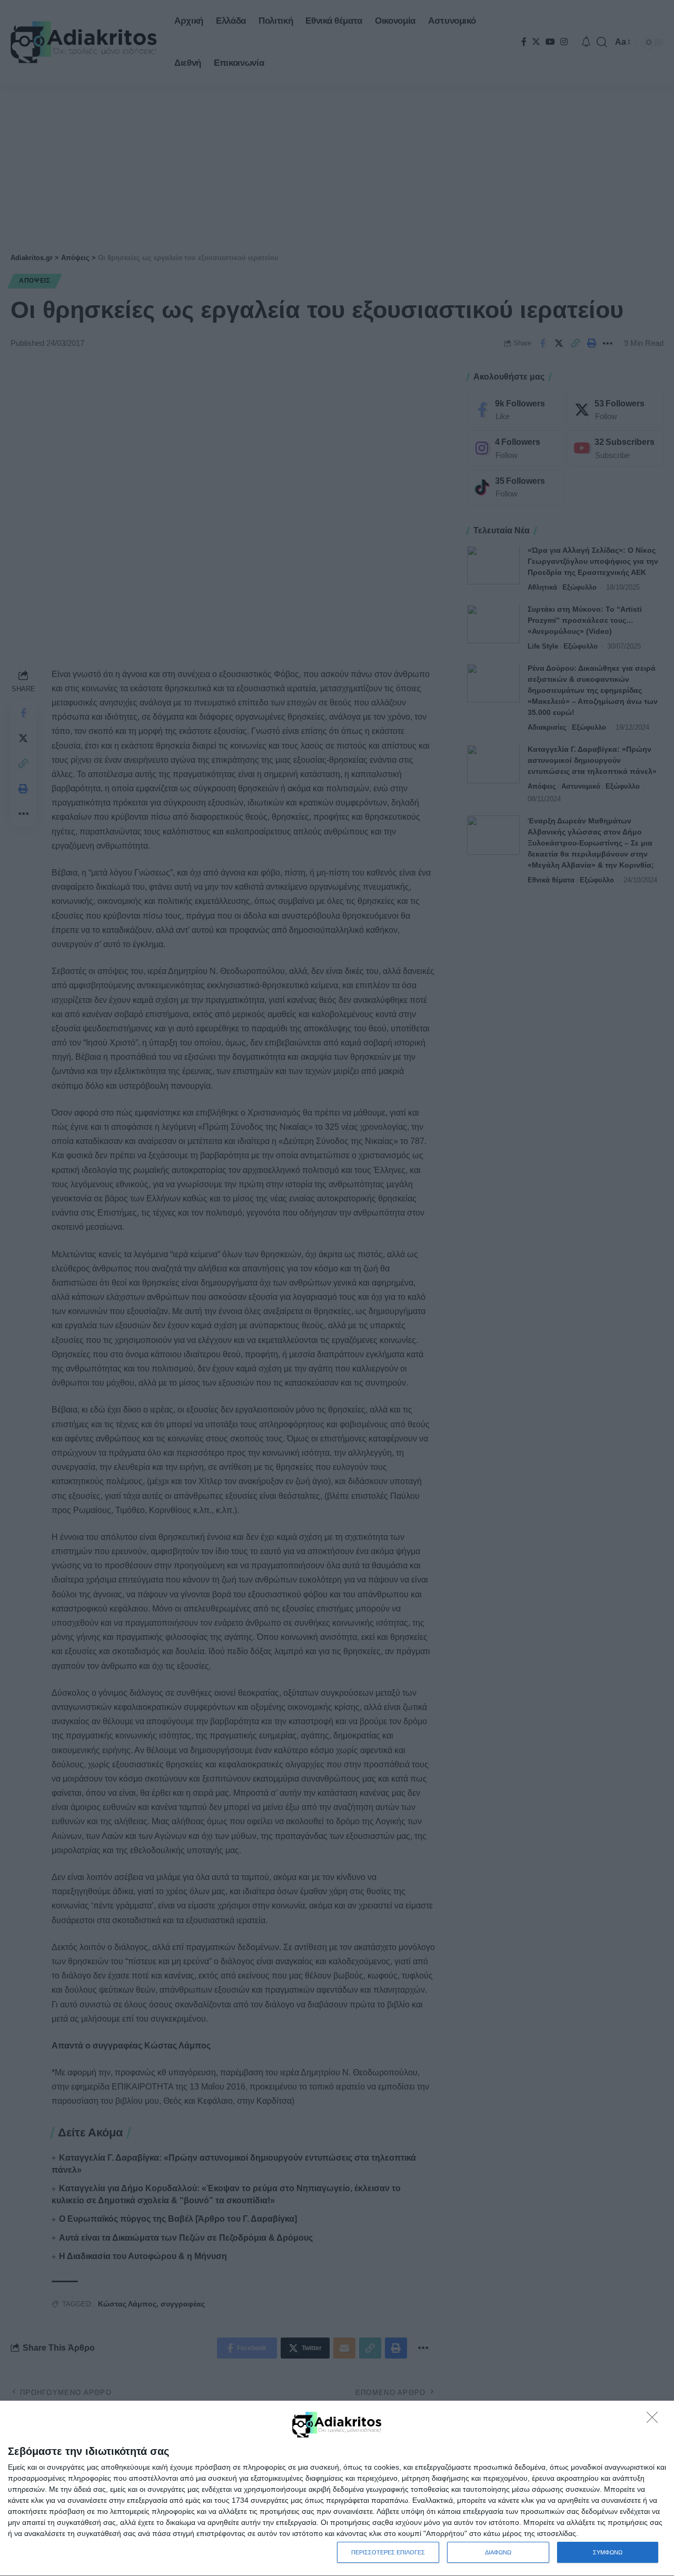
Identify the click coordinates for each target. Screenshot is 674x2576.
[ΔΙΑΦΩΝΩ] (655, 2420)
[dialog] (337, 2489)
